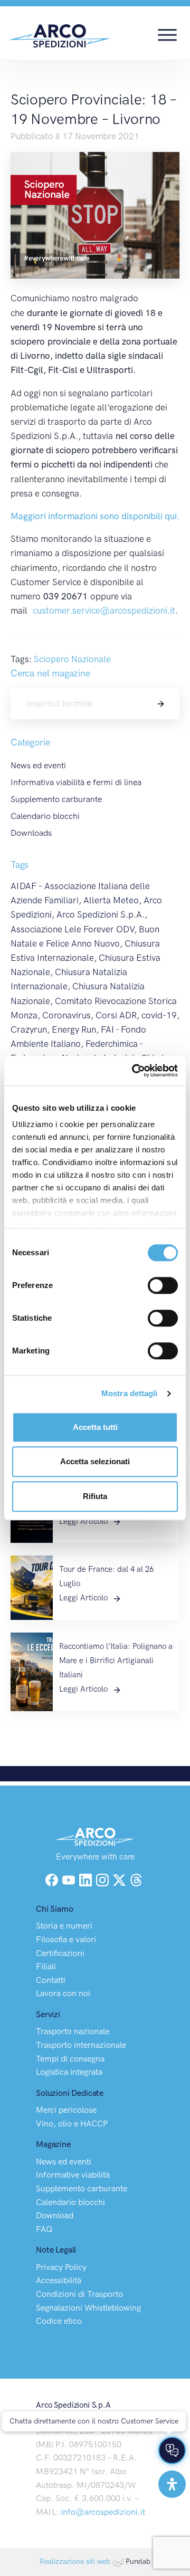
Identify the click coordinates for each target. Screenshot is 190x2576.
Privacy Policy (61, 2267)
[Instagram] (103, 1879)
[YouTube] (70, 1879)
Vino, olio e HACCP (72, 2124)
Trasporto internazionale (81, 2045)
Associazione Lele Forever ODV (72, 929)
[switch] (163, 1285)
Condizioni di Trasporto (79, 2294)
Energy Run (74, 1029)
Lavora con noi (63, 1993)
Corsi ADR (116, 1015)
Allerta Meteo (111, 900)
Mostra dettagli (130, 1393)
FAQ (44, 2229)
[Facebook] (52, 1879)
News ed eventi (38, 765)
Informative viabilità (73, 2175)
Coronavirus (66, 1015)
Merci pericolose (66, 2110)
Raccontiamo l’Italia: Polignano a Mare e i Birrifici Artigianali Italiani (116, 1661)
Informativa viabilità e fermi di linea (76, 782)
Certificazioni (60, 1953)
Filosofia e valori (66, 1939)
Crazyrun (29, 1029)
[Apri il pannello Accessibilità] (172, 2484)
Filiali (46, 1966)
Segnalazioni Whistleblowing (88, 2308)
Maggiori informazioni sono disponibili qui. (95, 516)
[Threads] (136, 1879)
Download (55, 2215)
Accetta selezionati (95, 1461)
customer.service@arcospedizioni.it (104, 610)
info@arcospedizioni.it (103, 2512)
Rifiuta (95, 1496)
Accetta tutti (95, 1427)
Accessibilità (59, 2280)
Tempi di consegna (70, 2059)
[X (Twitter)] (120, 1879)
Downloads (31, 833)
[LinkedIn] (87, 1879)
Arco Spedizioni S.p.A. (101, 914)
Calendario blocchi (45, 816)
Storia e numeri (64, 1926)
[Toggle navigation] (167, 34)
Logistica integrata (69, 2072)
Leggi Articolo (84, 1521)
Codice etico (59, 2321)
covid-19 (159, 1015)
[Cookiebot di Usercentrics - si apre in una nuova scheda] (134, 1071)
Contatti (51, 1980)
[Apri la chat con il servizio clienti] (172, 2450)
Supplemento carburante (56, 799)
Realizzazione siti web (75, 2561)
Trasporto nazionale (73, 2031)
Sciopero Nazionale (72, 659)
